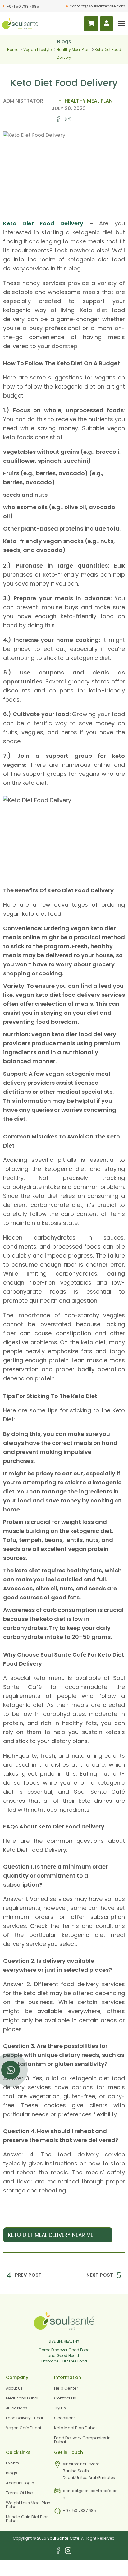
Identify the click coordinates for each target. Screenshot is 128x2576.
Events (12, 2463)
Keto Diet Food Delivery (43, 223)
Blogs (11, 2473)
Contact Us (65, 2398)
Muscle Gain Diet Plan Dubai (27, 2519)
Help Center (66, 2388)
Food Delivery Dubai (24, 2418)
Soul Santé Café (63, 2538)
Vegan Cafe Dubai (23, 2428)
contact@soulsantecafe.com (97, 6)
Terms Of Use (19, 2493)
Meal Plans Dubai (22, 2398)
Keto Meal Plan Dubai (75, 2428)
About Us (14, 2388)
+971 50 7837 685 (79, 2511)
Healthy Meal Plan (73, 50)
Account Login (20, 2483)
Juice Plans (17, 2408)
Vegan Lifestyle (37, 50)
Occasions (65, 2418)
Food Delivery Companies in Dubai (82, 2440)
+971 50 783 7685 (23, 7)
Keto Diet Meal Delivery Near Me (51, 2235)
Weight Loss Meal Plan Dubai (28, 2505)
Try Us (60, 2408)
